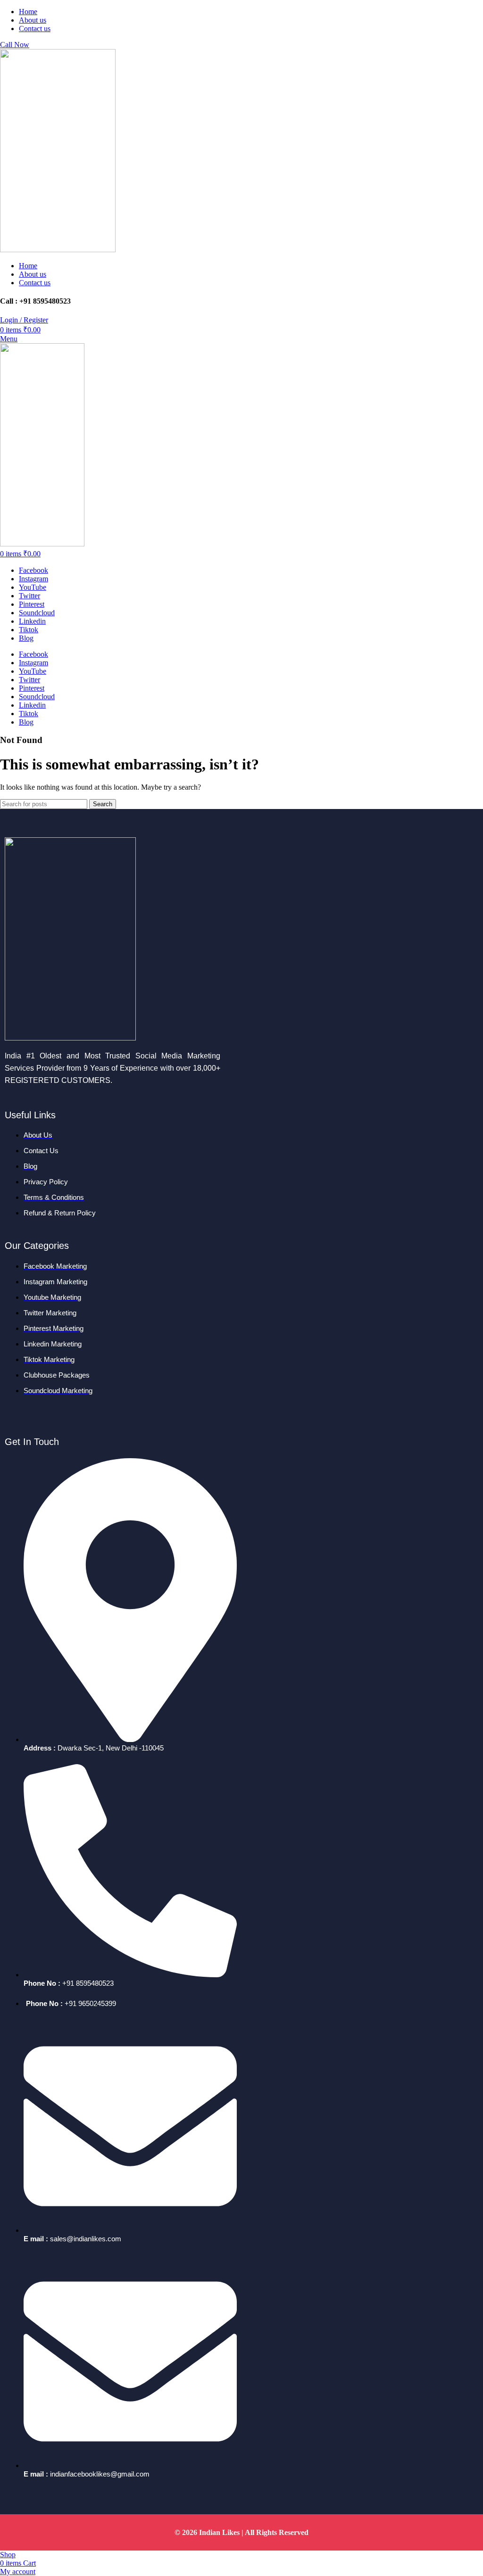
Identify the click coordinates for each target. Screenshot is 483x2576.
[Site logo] (58, 250)
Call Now (15, 45)
